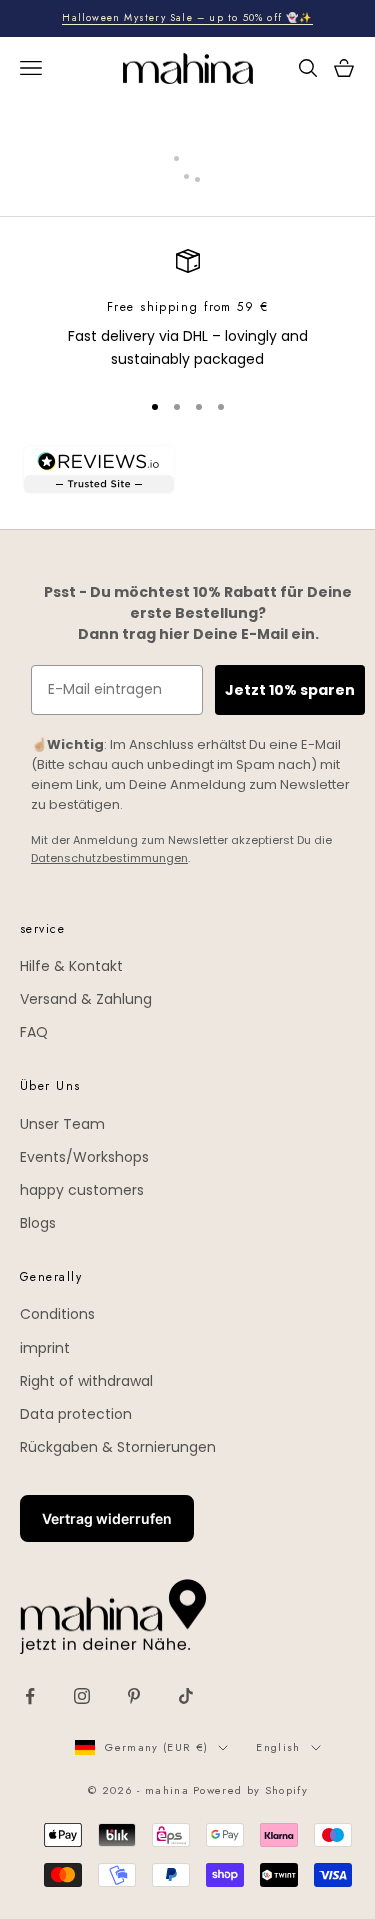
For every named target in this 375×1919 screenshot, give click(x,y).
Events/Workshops (84, 1157)
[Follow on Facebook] (30, 1696)
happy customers (82, 1190)
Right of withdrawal (86, 1381)
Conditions (57, 1314)
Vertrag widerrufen (107, 1518)
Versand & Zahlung (86, 999)
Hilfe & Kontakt (71, 966)
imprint (45, 1348)
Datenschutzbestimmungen (109, 858)
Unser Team (62, 1124)
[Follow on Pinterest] (134, 1696)
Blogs (38, 1223)
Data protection (76, 1414)
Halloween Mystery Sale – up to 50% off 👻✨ (187, 17)
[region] (187, 310)
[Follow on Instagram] (82, 1696)
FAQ (34, 1032)
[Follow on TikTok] (186, 1696)
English (278, 1747)
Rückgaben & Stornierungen (118, 1447)
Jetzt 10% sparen (290, 690)
